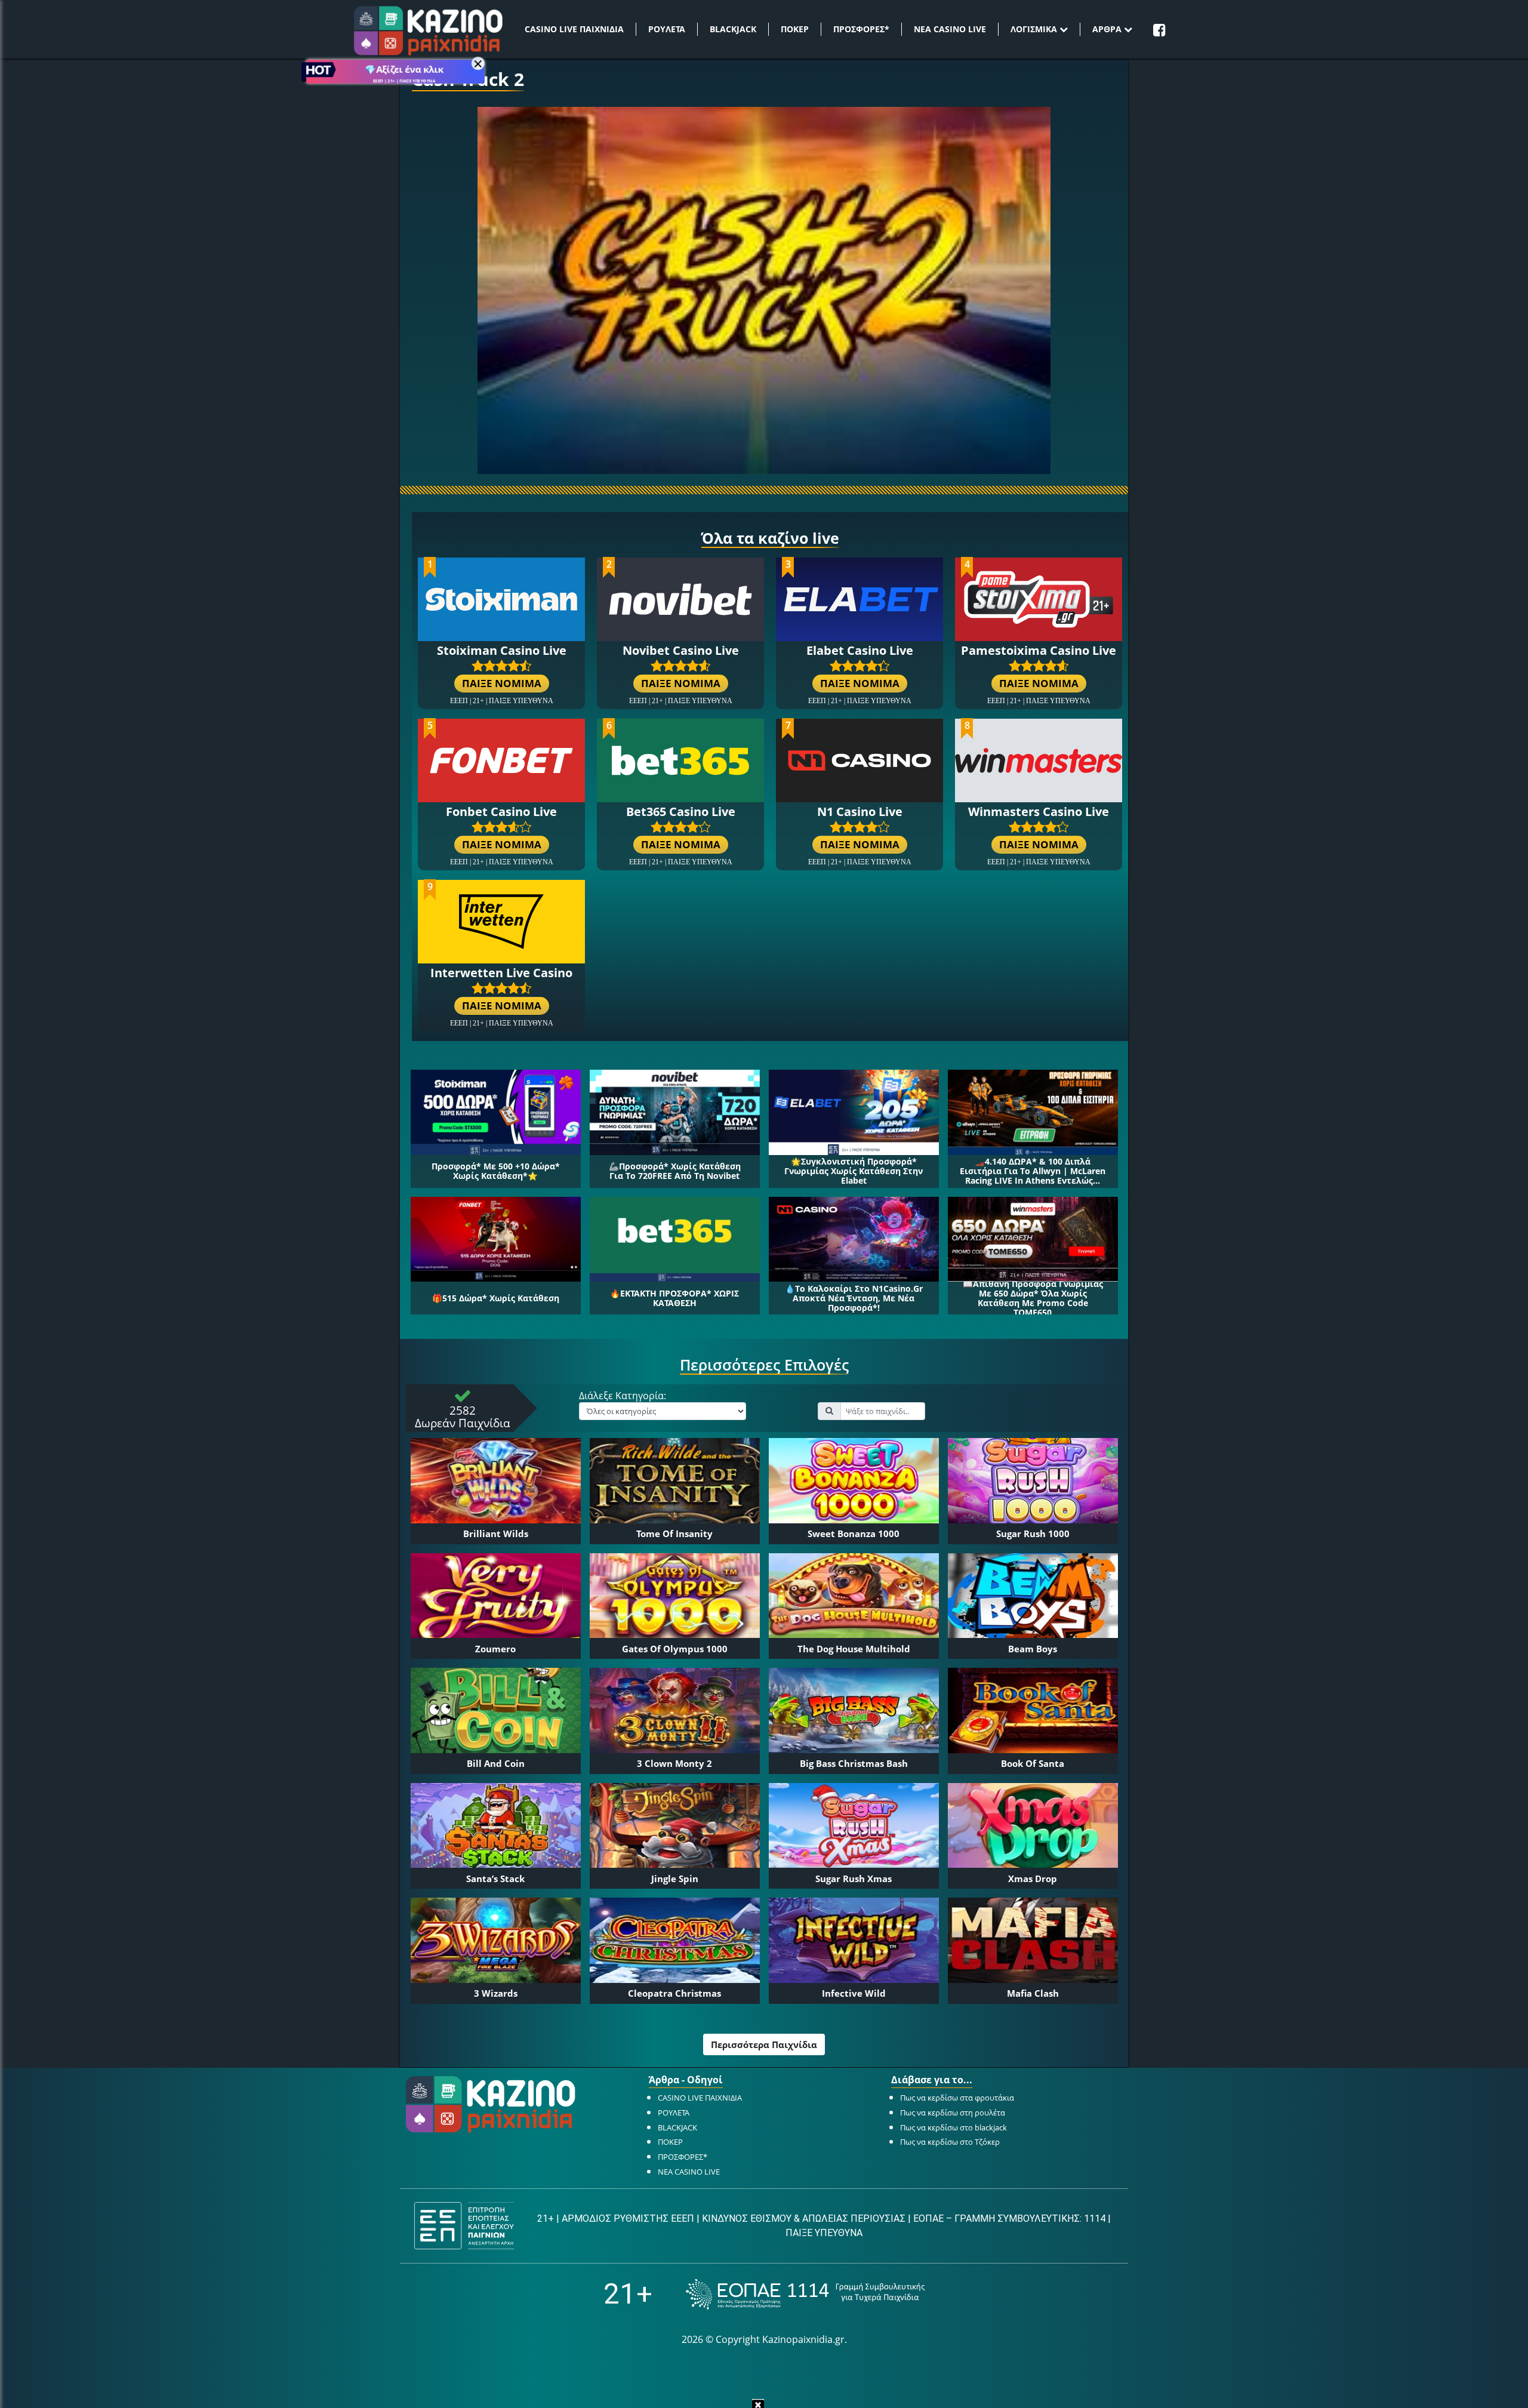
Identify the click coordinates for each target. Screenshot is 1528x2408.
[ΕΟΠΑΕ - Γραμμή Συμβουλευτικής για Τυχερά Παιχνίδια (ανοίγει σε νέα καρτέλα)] (805, 2294)
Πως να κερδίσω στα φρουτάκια (957, 2098)
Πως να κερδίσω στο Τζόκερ (950, 2142)
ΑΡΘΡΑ (1108, 29)
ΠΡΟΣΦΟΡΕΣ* (861, 29)
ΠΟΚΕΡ (795, 29)
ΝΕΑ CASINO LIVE (950, 29)
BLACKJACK (733, 29)
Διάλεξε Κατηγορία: (623, 1396)
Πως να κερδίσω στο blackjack (954, 2127)
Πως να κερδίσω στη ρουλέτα (953, 2113)
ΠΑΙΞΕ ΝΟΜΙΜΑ (502, 683)
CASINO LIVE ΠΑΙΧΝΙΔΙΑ (574, 29)
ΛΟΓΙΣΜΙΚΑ (1035, 29)
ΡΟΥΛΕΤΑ (667, 29)
